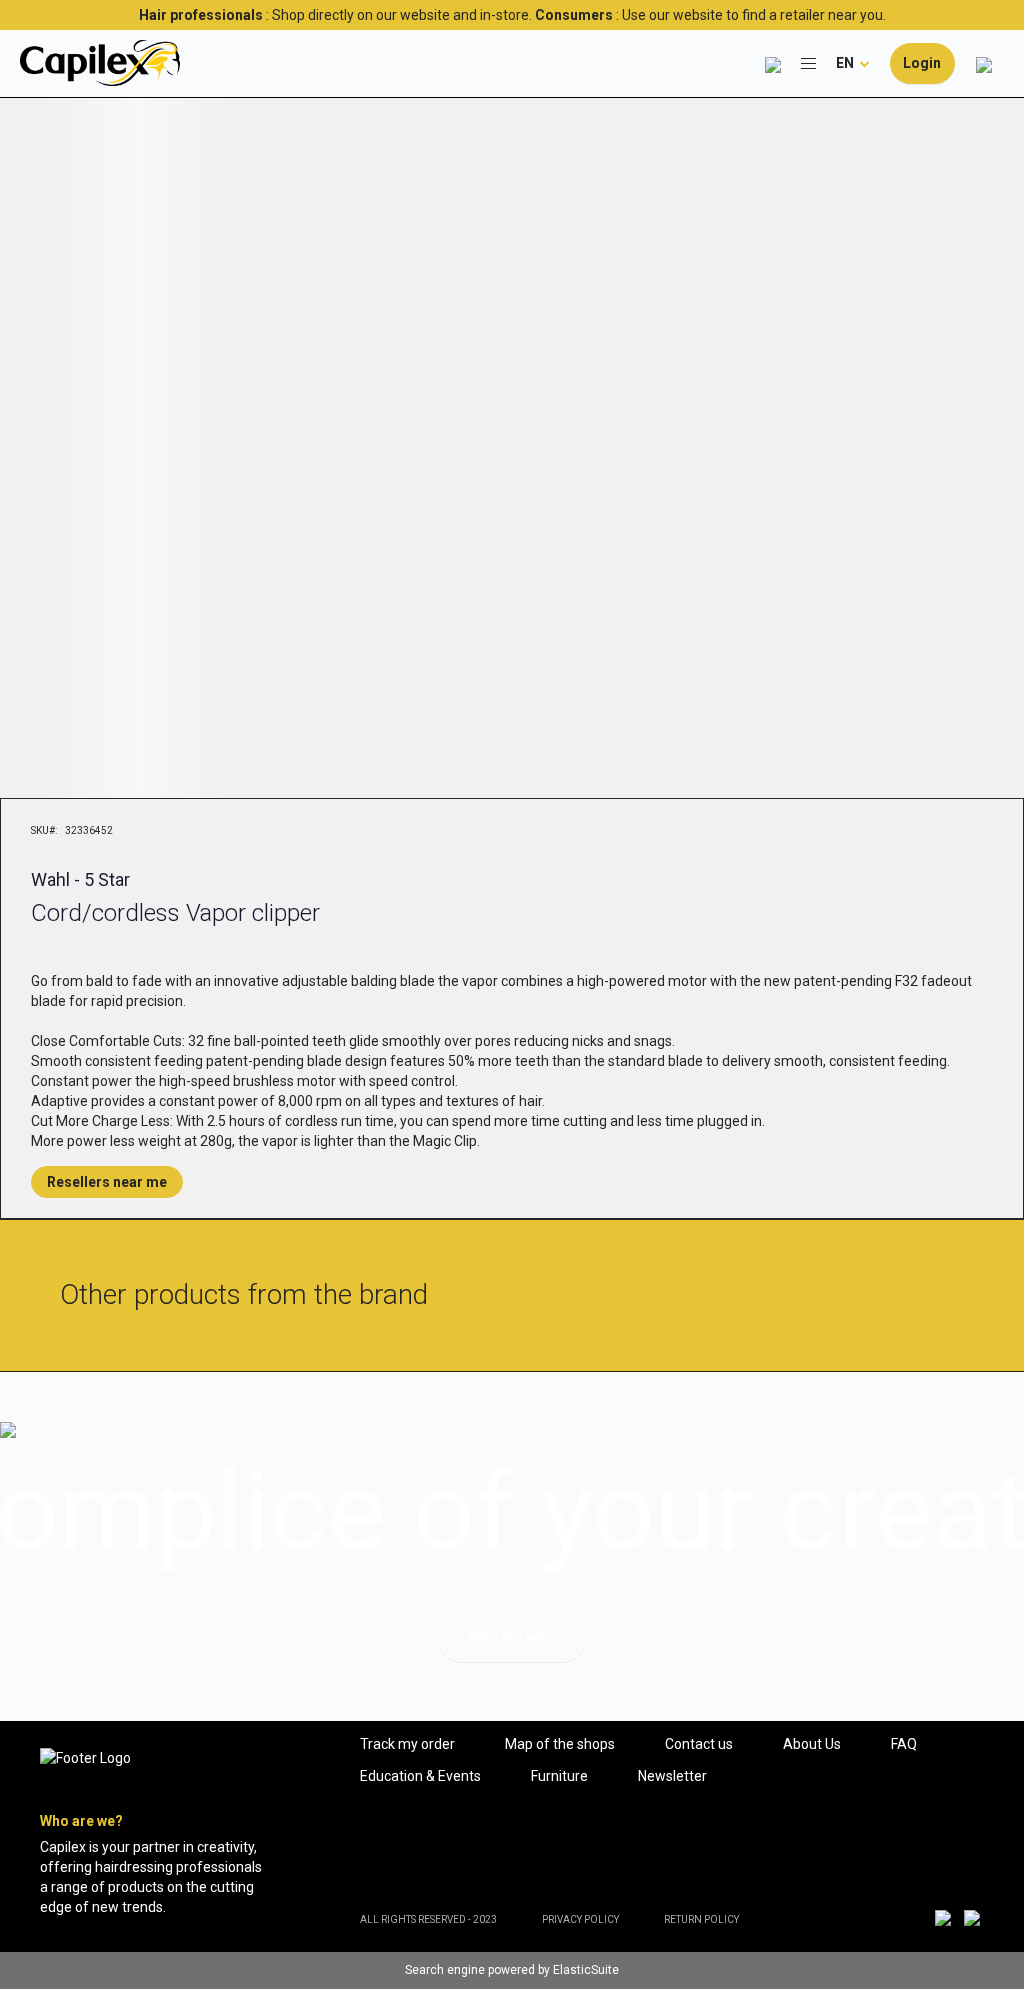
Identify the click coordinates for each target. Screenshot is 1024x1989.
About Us (812, 1744)
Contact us (699, 1744)
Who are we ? (512, 1637)
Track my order (407, 1744)
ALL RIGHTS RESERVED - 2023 (428, 1919)
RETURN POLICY (701, 1919)
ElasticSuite (586, 1970)
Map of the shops (560, 1744)
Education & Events (420, 1776)
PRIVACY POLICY (580, 1919)
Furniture (559, 1776)
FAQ (904, 1744)
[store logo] (100, 63)
